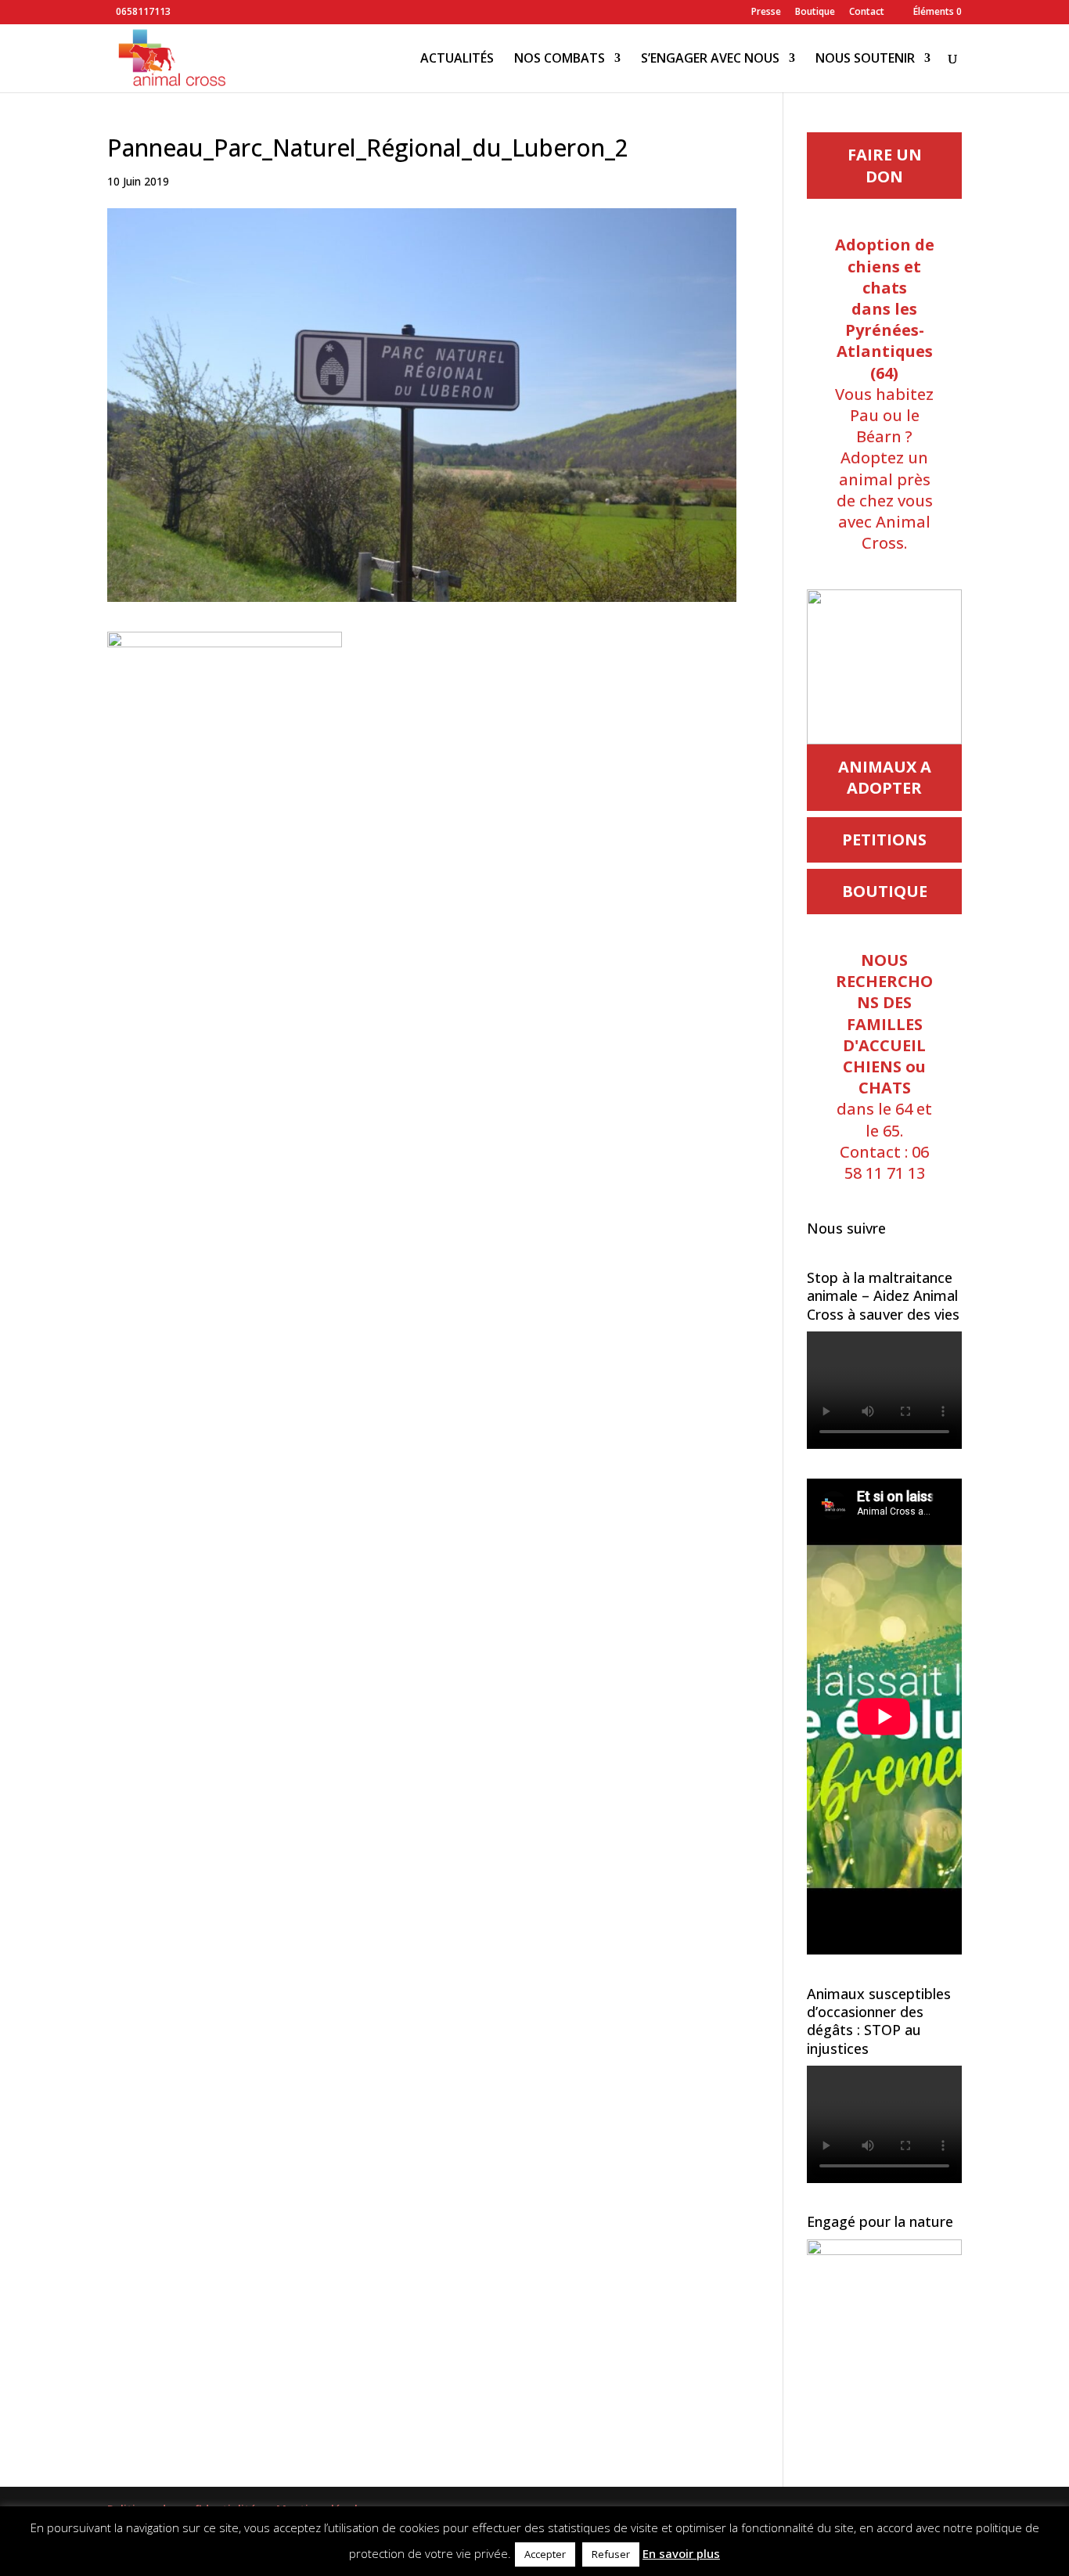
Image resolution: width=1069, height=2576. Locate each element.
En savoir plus (681, 2553)
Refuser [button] (611, 2554)
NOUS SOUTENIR (865, 59)
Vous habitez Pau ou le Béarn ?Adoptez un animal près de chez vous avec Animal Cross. (885, 394)
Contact (867, 13)
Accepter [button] (545, 2554)
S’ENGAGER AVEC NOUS (710, 59)
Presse (766, 13)
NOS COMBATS (560, 59)
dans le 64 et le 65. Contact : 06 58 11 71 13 (884, 1066)
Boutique (815, 13)
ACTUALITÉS (457, 59)
